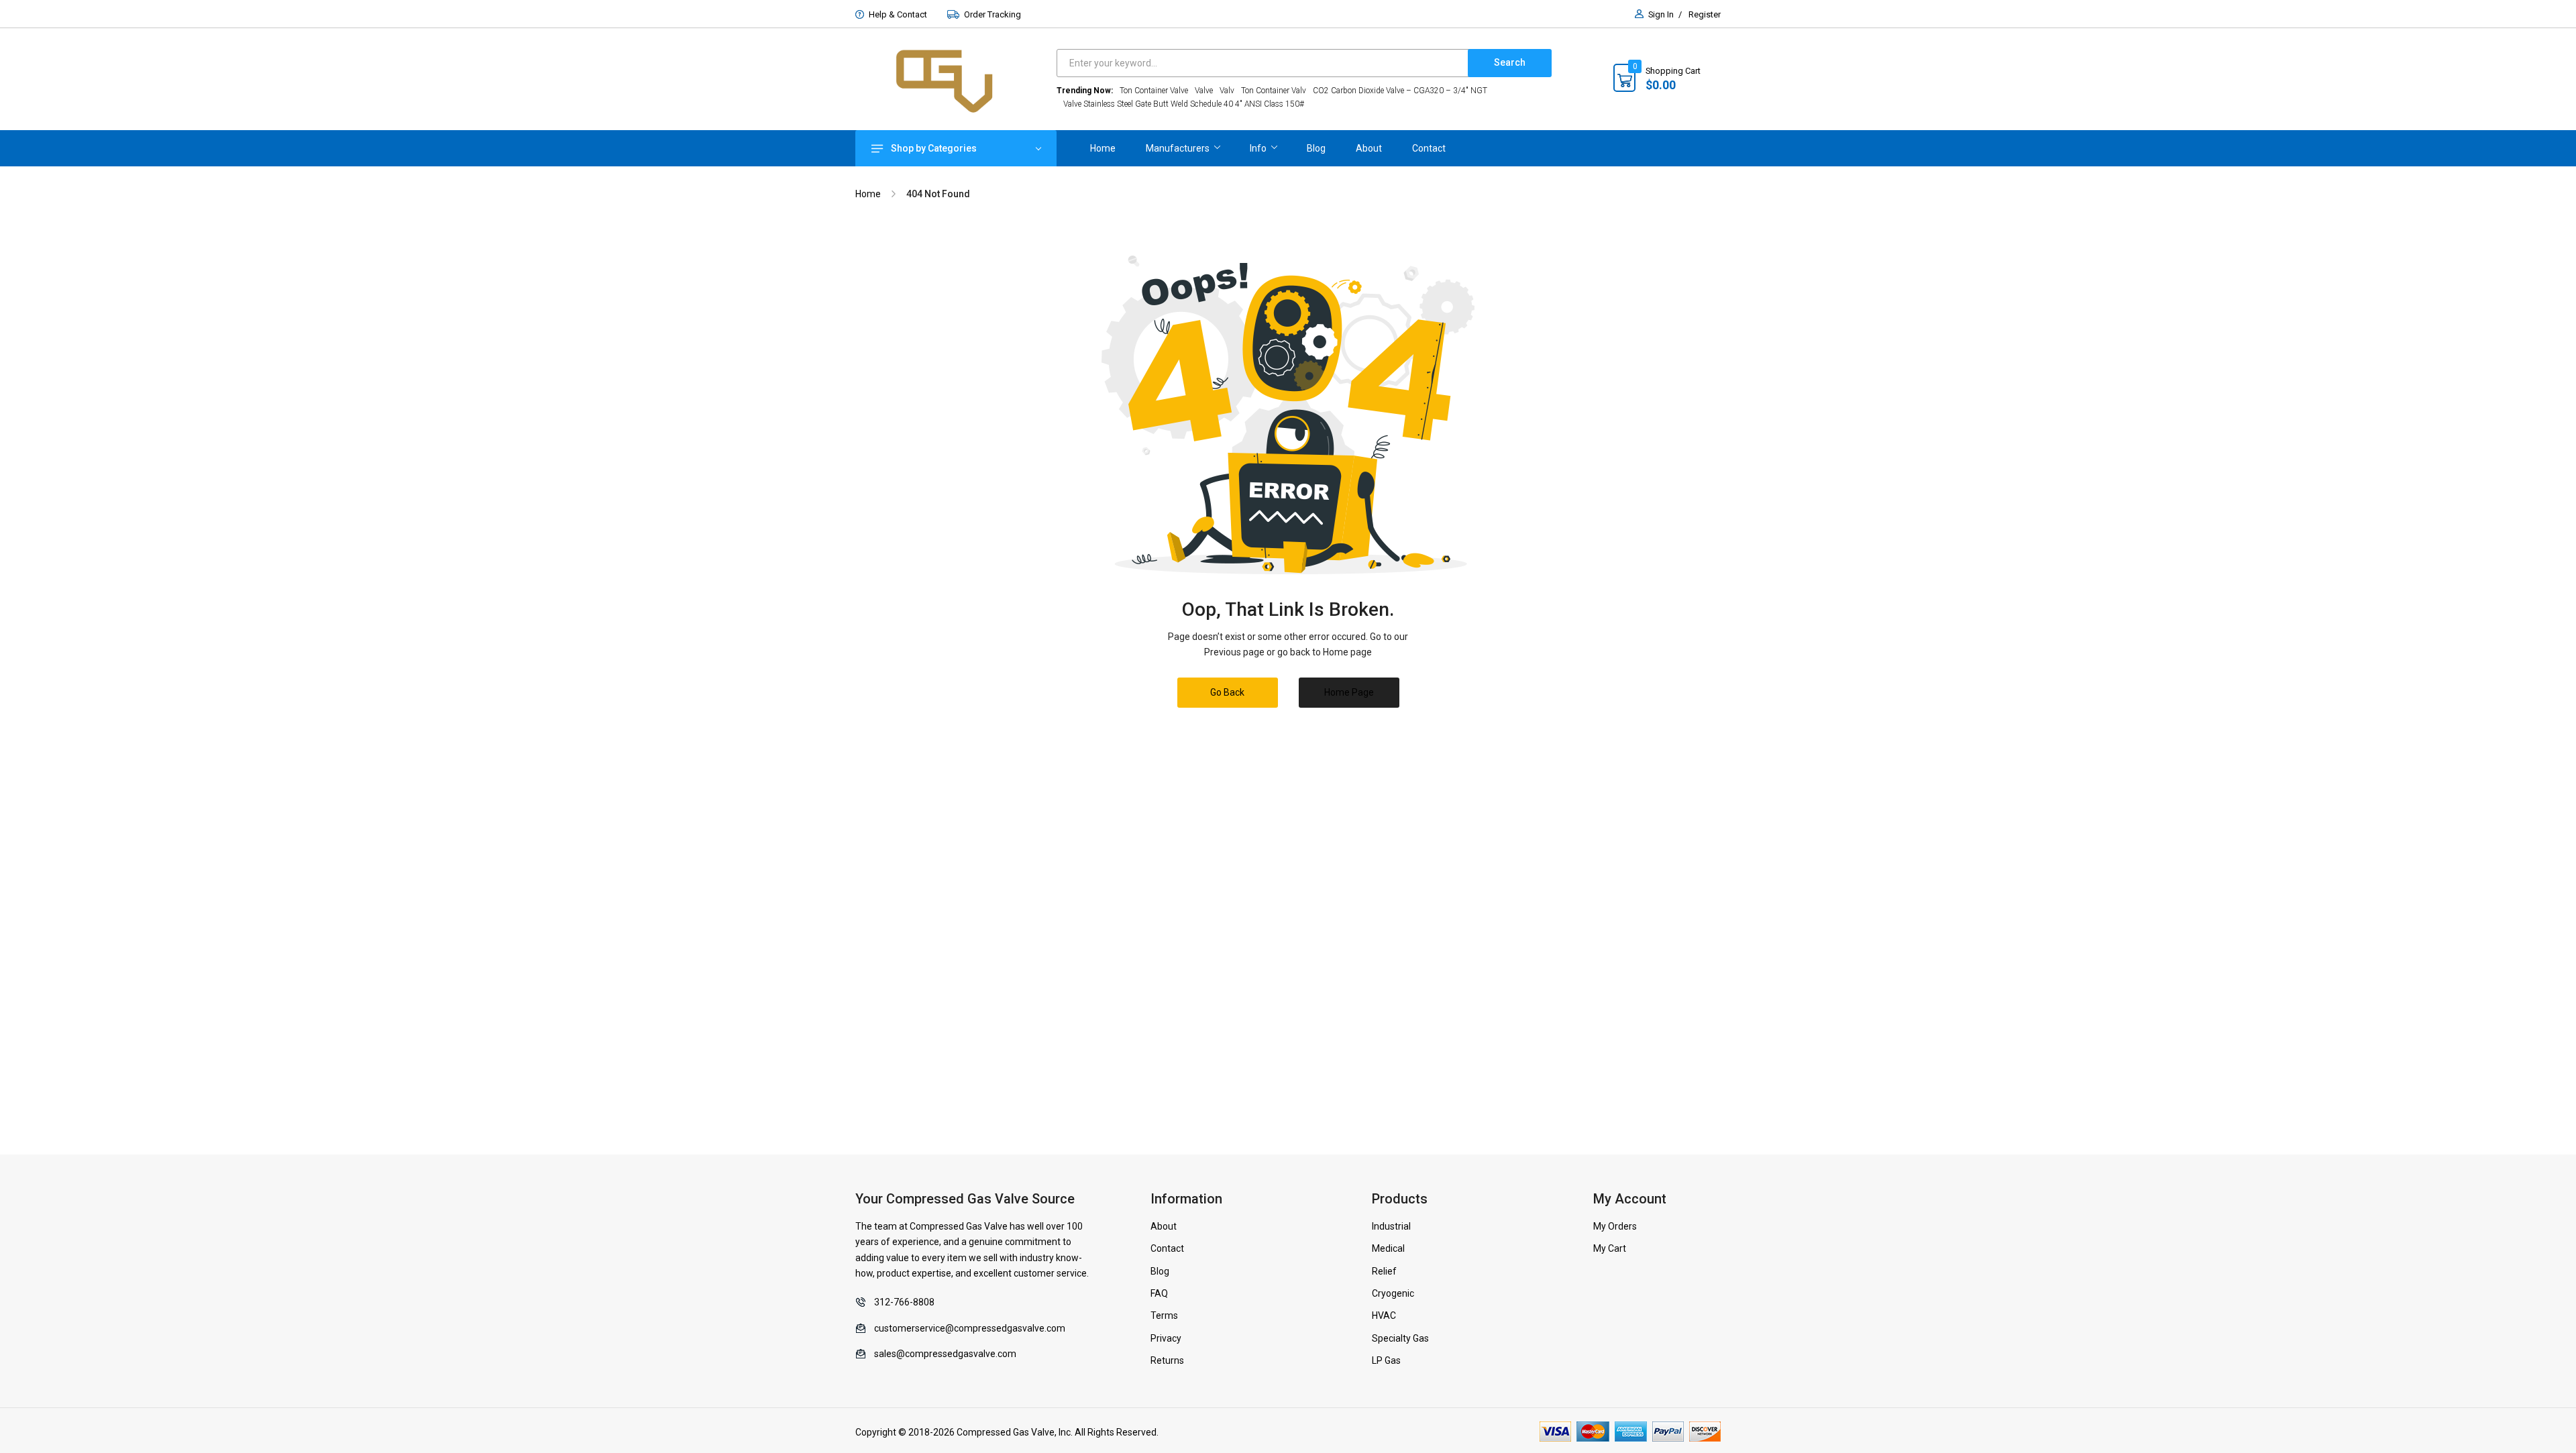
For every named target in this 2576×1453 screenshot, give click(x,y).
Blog (1160, 1271)
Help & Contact (898, 14)
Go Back (1227, 692)
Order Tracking (992, 14)
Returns (1167, 1360)
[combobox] (1266, 63)
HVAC (1384, 1315)
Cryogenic (1393, 1293)
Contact (1167, 1248)
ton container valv (1274, 91)
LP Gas (1386, 1360)
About (1164, 1226)
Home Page (1349, 692)
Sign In (1661, 14)
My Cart (1610, 1248)
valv (1227, 91)
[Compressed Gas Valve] (956, 79)
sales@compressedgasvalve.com (945, 1354)
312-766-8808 (904, 1302)
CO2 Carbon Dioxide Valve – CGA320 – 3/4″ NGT (1400, 91)
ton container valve (1154, 91)
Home (868, 194)
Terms (1164, 1315)
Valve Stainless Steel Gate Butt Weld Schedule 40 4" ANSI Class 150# (1184, 104)
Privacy (1166, 1338)
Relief (1384, 1271)
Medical (1388, 1248)
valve (1204, 91)
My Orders (1615, 1226)
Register (1705, 14)
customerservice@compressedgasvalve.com (970, 1328)
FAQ (1159, 1293)
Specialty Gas (1400, 1338)
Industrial (1391, 1226)
